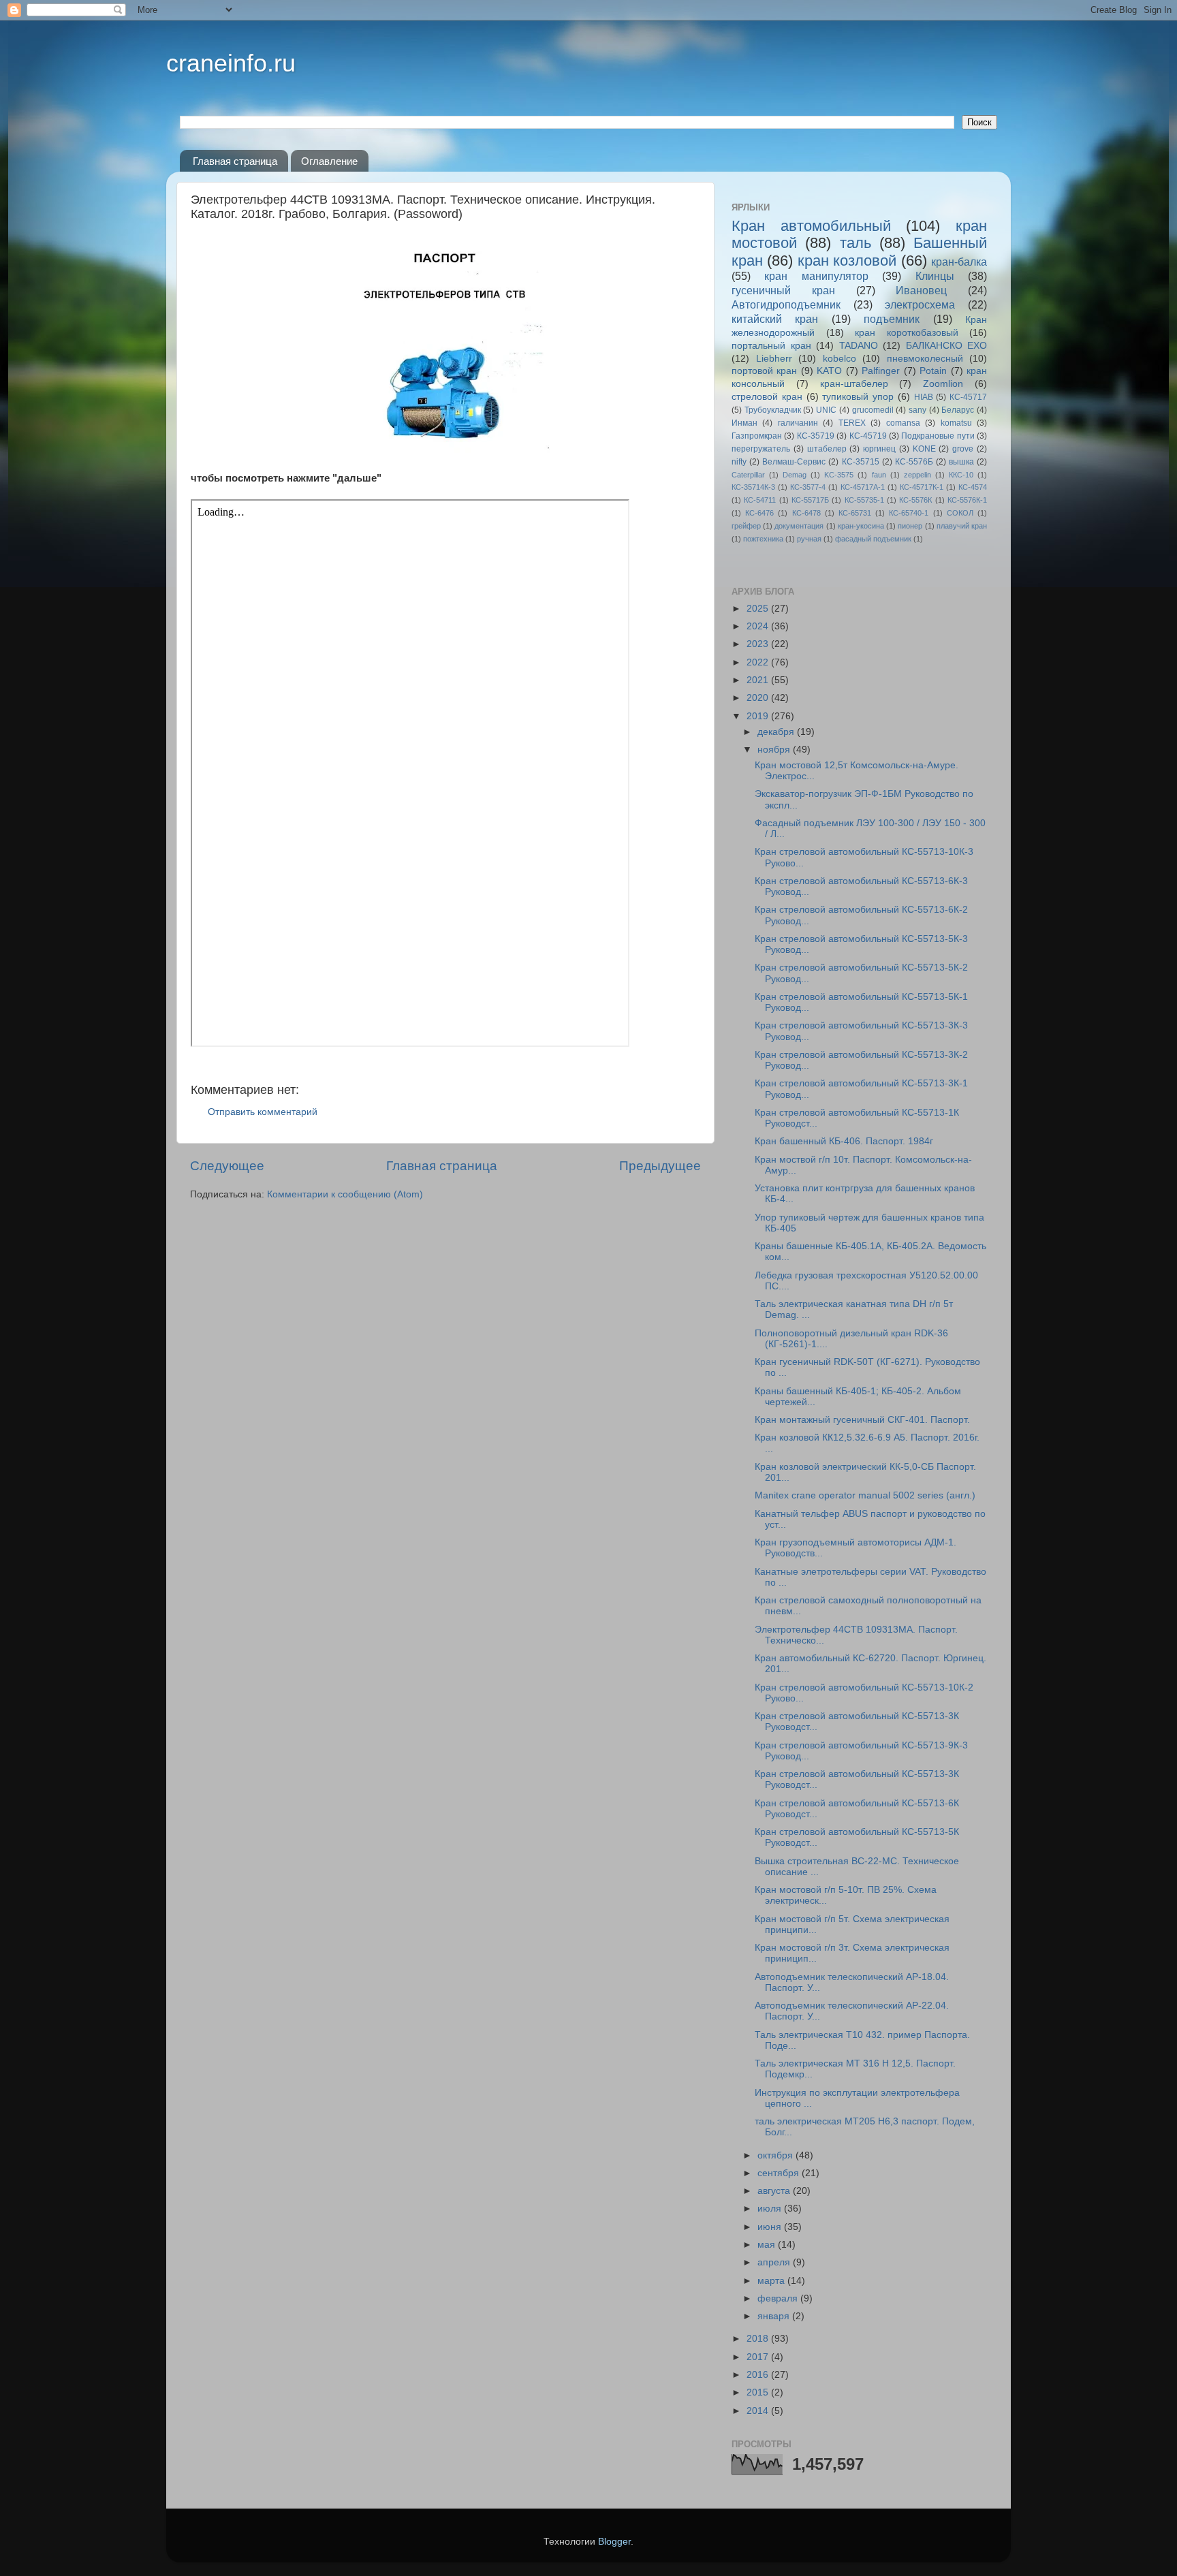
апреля (775, 2262)
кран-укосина (861, 526)
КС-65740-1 (909, 513)
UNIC (826, 410)
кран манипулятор (816, 276)
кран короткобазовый (907, 333)
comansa (903, 423)
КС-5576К (915, 500)
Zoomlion (943, 384)
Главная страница (235, 161)
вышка (961, 462)
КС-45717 (968, 397)
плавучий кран (962, 526)
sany (917, 410)
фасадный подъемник (873, 539)
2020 (759, 698)
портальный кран (771, 346)
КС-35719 (816, 436)
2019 (759, 716)
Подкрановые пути (938, 436)
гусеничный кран (783, 290)
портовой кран (764, 371)
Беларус (958, 410)
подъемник (892, 319)
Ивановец (921, 290)
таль (856, 243)
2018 (759, 2339)
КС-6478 (806, 513)
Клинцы (935, 276)
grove (963, 449)
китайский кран (775, 319)
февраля (779, 2298)
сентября (780, 2173)
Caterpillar (748, 475)
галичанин (798, 423)
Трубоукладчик (773, 410)
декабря (777, 732)
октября (776, 2155)
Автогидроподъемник (786, 304)
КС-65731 (855, 513)
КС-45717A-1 (863, 487)
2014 (759, 2411)
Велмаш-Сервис (794, 462)
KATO (829, 371)
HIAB (924, 397)
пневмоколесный (925, 359)
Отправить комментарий (263, 1112)
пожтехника (763, 539)
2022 (759, 662)
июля (771, 2209)
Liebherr (774, 359)
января (775, 2316)
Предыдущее (660, 1166)
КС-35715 (861, 462)
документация (799, 526)
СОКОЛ (960, 513)
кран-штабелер (854, 384)
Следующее (227, 1166)
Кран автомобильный (811, 226)
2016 (759, 2375)
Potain (933, 371)
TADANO (859, 346)
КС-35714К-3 (753, 487)
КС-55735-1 (864, 500)
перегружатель (761, 449)
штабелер (827, 449)
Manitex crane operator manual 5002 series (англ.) (865, 1495)
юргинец (879, 449)
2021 (759, 680)
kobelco (839, 359)
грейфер (746, 526)
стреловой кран (767, 397)
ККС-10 (961, 475)
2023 (759, 644)
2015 (759, 2392)
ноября (775, 750)
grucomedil (873, 410)
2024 (759, 626)
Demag (795, 475)
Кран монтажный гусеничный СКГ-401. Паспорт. (862, 1420)
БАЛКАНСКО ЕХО (947, 346)
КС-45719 (868, 436)
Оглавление (329, 161)
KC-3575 (839, 475)
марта (772, 2281)
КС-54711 (760, 500)
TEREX (852, 423)
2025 (759, 609)
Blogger (614, 2542)
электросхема (920, 304)
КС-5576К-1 (967, 500)
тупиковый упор (858, 397)
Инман (744, 423)
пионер (910, 526)
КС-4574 (973, 487)
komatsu (956, 423)
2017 (759, 2357)
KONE (924, 449)
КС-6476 (759, 513)
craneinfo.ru (231, 63)
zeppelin (917, 475)
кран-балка (959, 262)
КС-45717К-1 (922, 487)
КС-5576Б (914, 462)
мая (768, 2245)
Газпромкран (757, 436)
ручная (809, 539)
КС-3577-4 (808, 487)
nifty (739, 462)
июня (771, 2227)
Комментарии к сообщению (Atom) (345, 1194)
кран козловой (847, 261)
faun (879, 475)
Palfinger (881, 371)
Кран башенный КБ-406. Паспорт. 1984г (844, 1141)
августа (775, 2191)
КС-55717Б (810, 500)
